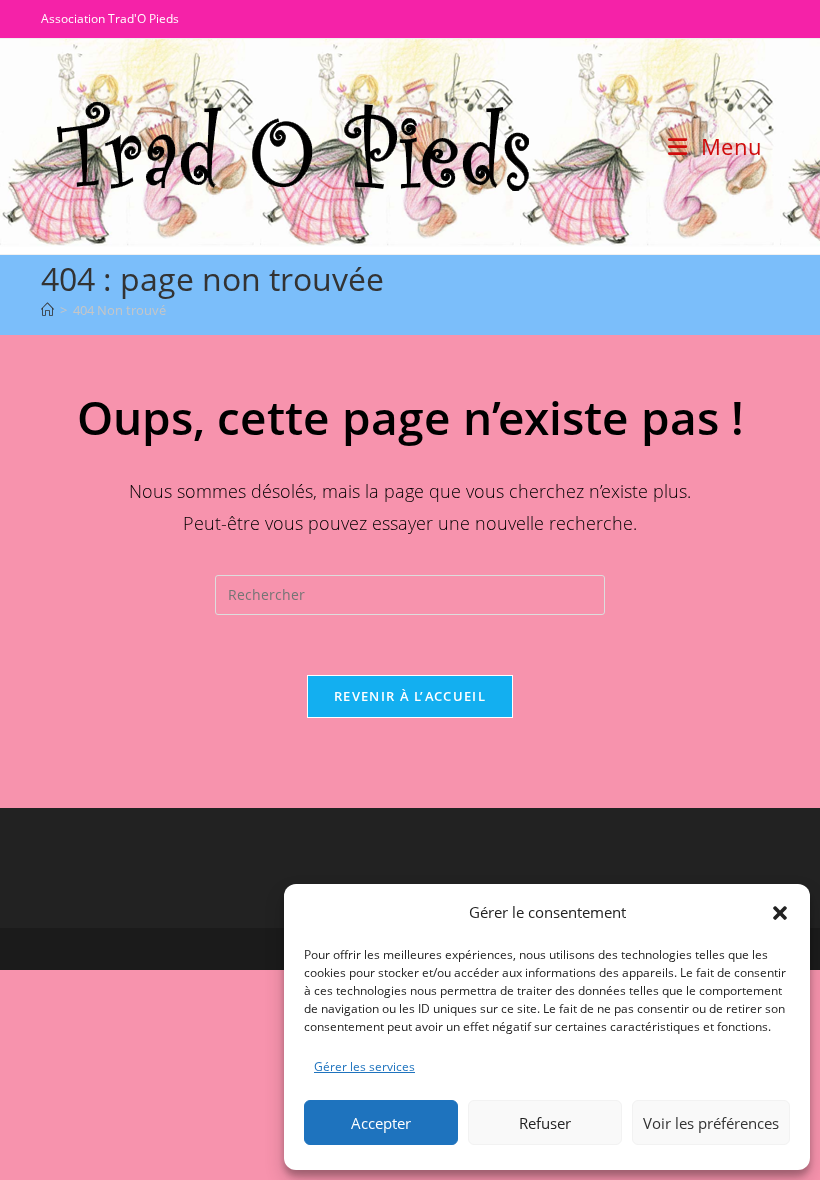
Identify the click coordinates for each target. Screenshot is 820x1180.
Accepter (381, 1123)
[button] (780, 913)
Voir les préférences (711, 1123)
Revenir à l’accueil (410, 696)
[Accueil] (47, 310)
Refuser (545, 1123)
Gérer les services (364, 1066)
